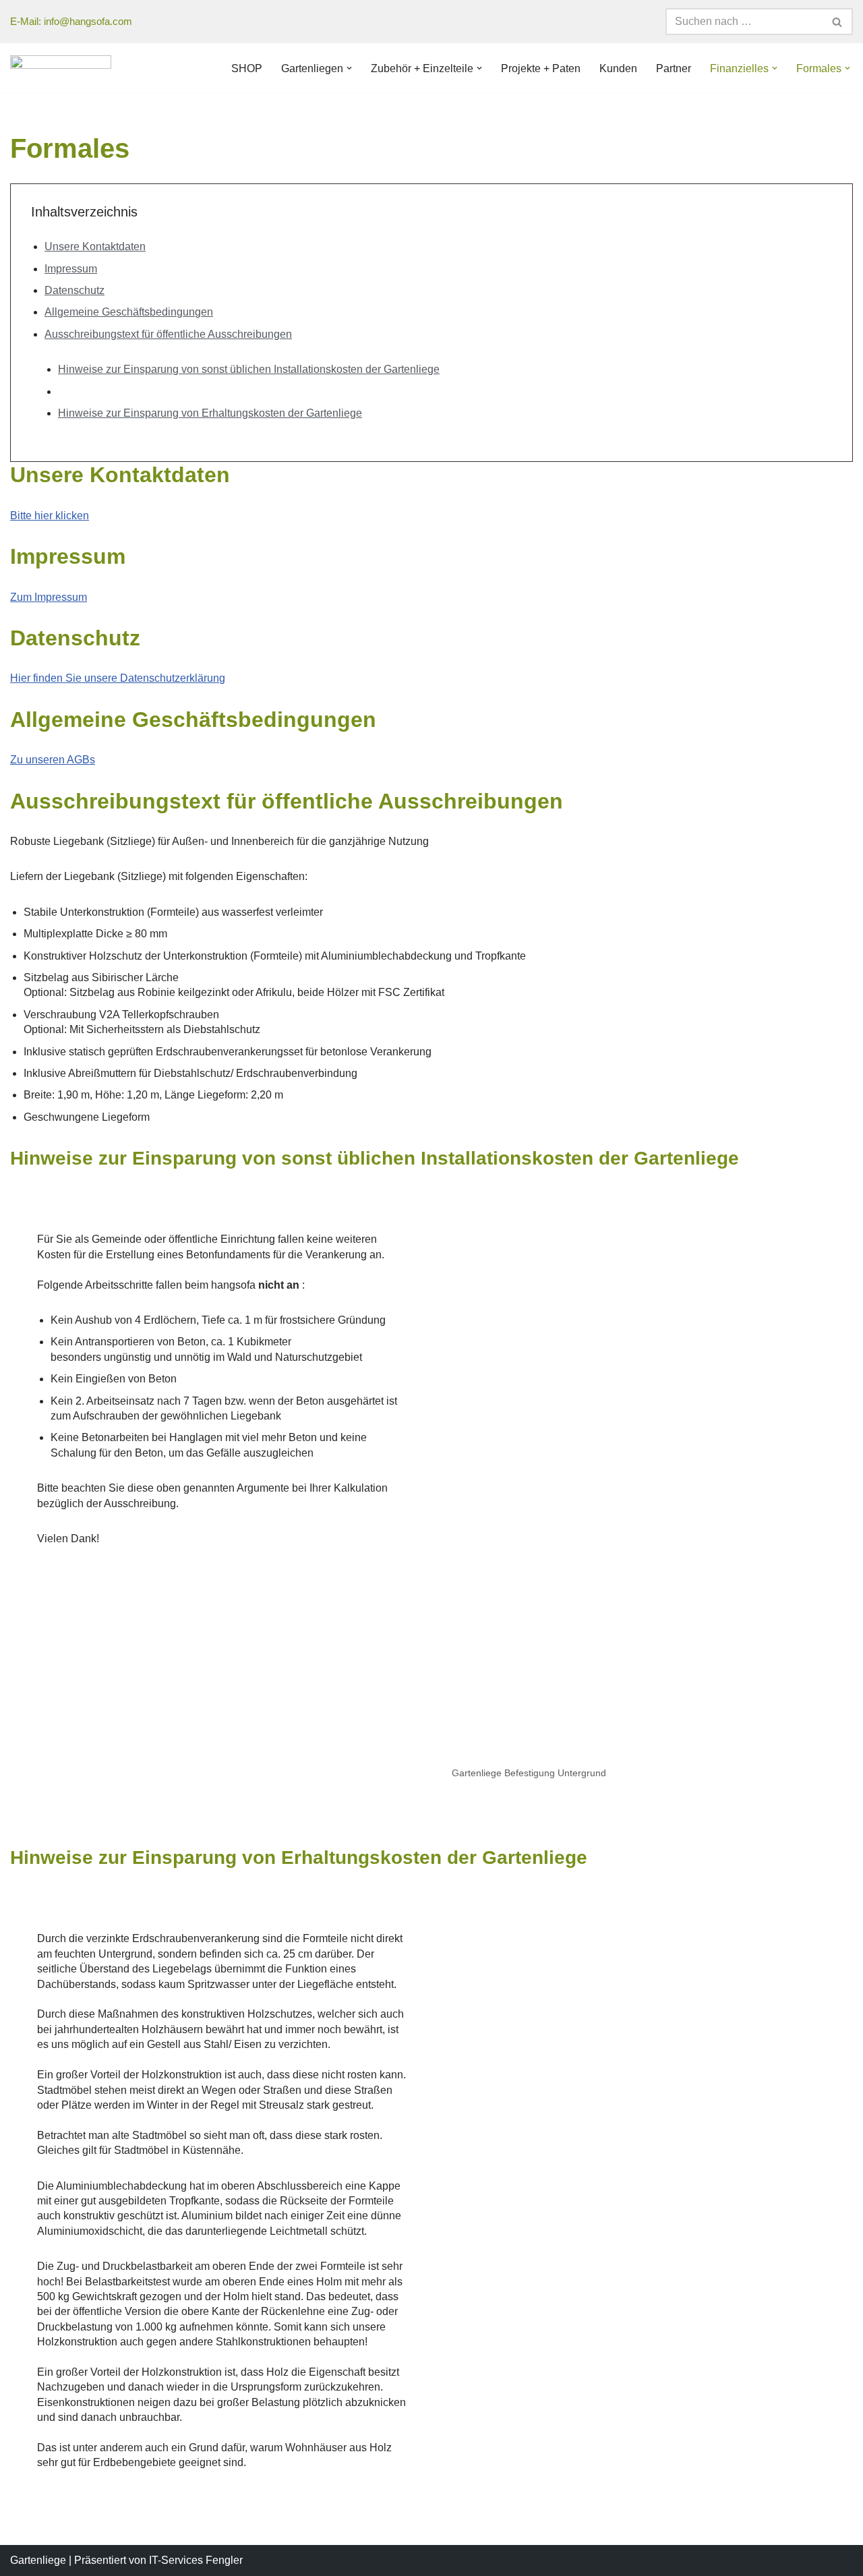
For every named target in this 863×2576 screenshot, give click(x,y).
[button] (349, 68)
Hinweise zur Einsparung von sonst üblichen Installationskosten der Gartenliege (249, 369)
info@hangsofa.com (88, 21)
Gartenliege (38, 2560)
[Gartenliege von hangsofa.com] (61, 68)
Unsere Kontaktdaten (95, 246)
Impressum (71, 269)
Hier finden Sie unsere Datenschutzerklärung (118, 678)
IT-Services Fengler (196, 2560)
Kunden (618, 68)
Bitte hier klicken (50, 516)
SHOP (247, 68)
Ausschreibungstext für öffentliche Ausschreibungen (168, 334)
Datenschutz (75, 290)
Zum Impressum (49, 597)
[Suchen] (838, 22)
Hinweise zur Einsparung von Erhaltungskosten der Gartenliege (210, 413)
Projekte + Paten (541, 68)
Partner (674, 68)
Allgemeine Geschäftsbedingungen (129, 312)
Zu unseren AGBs (53, 760)
